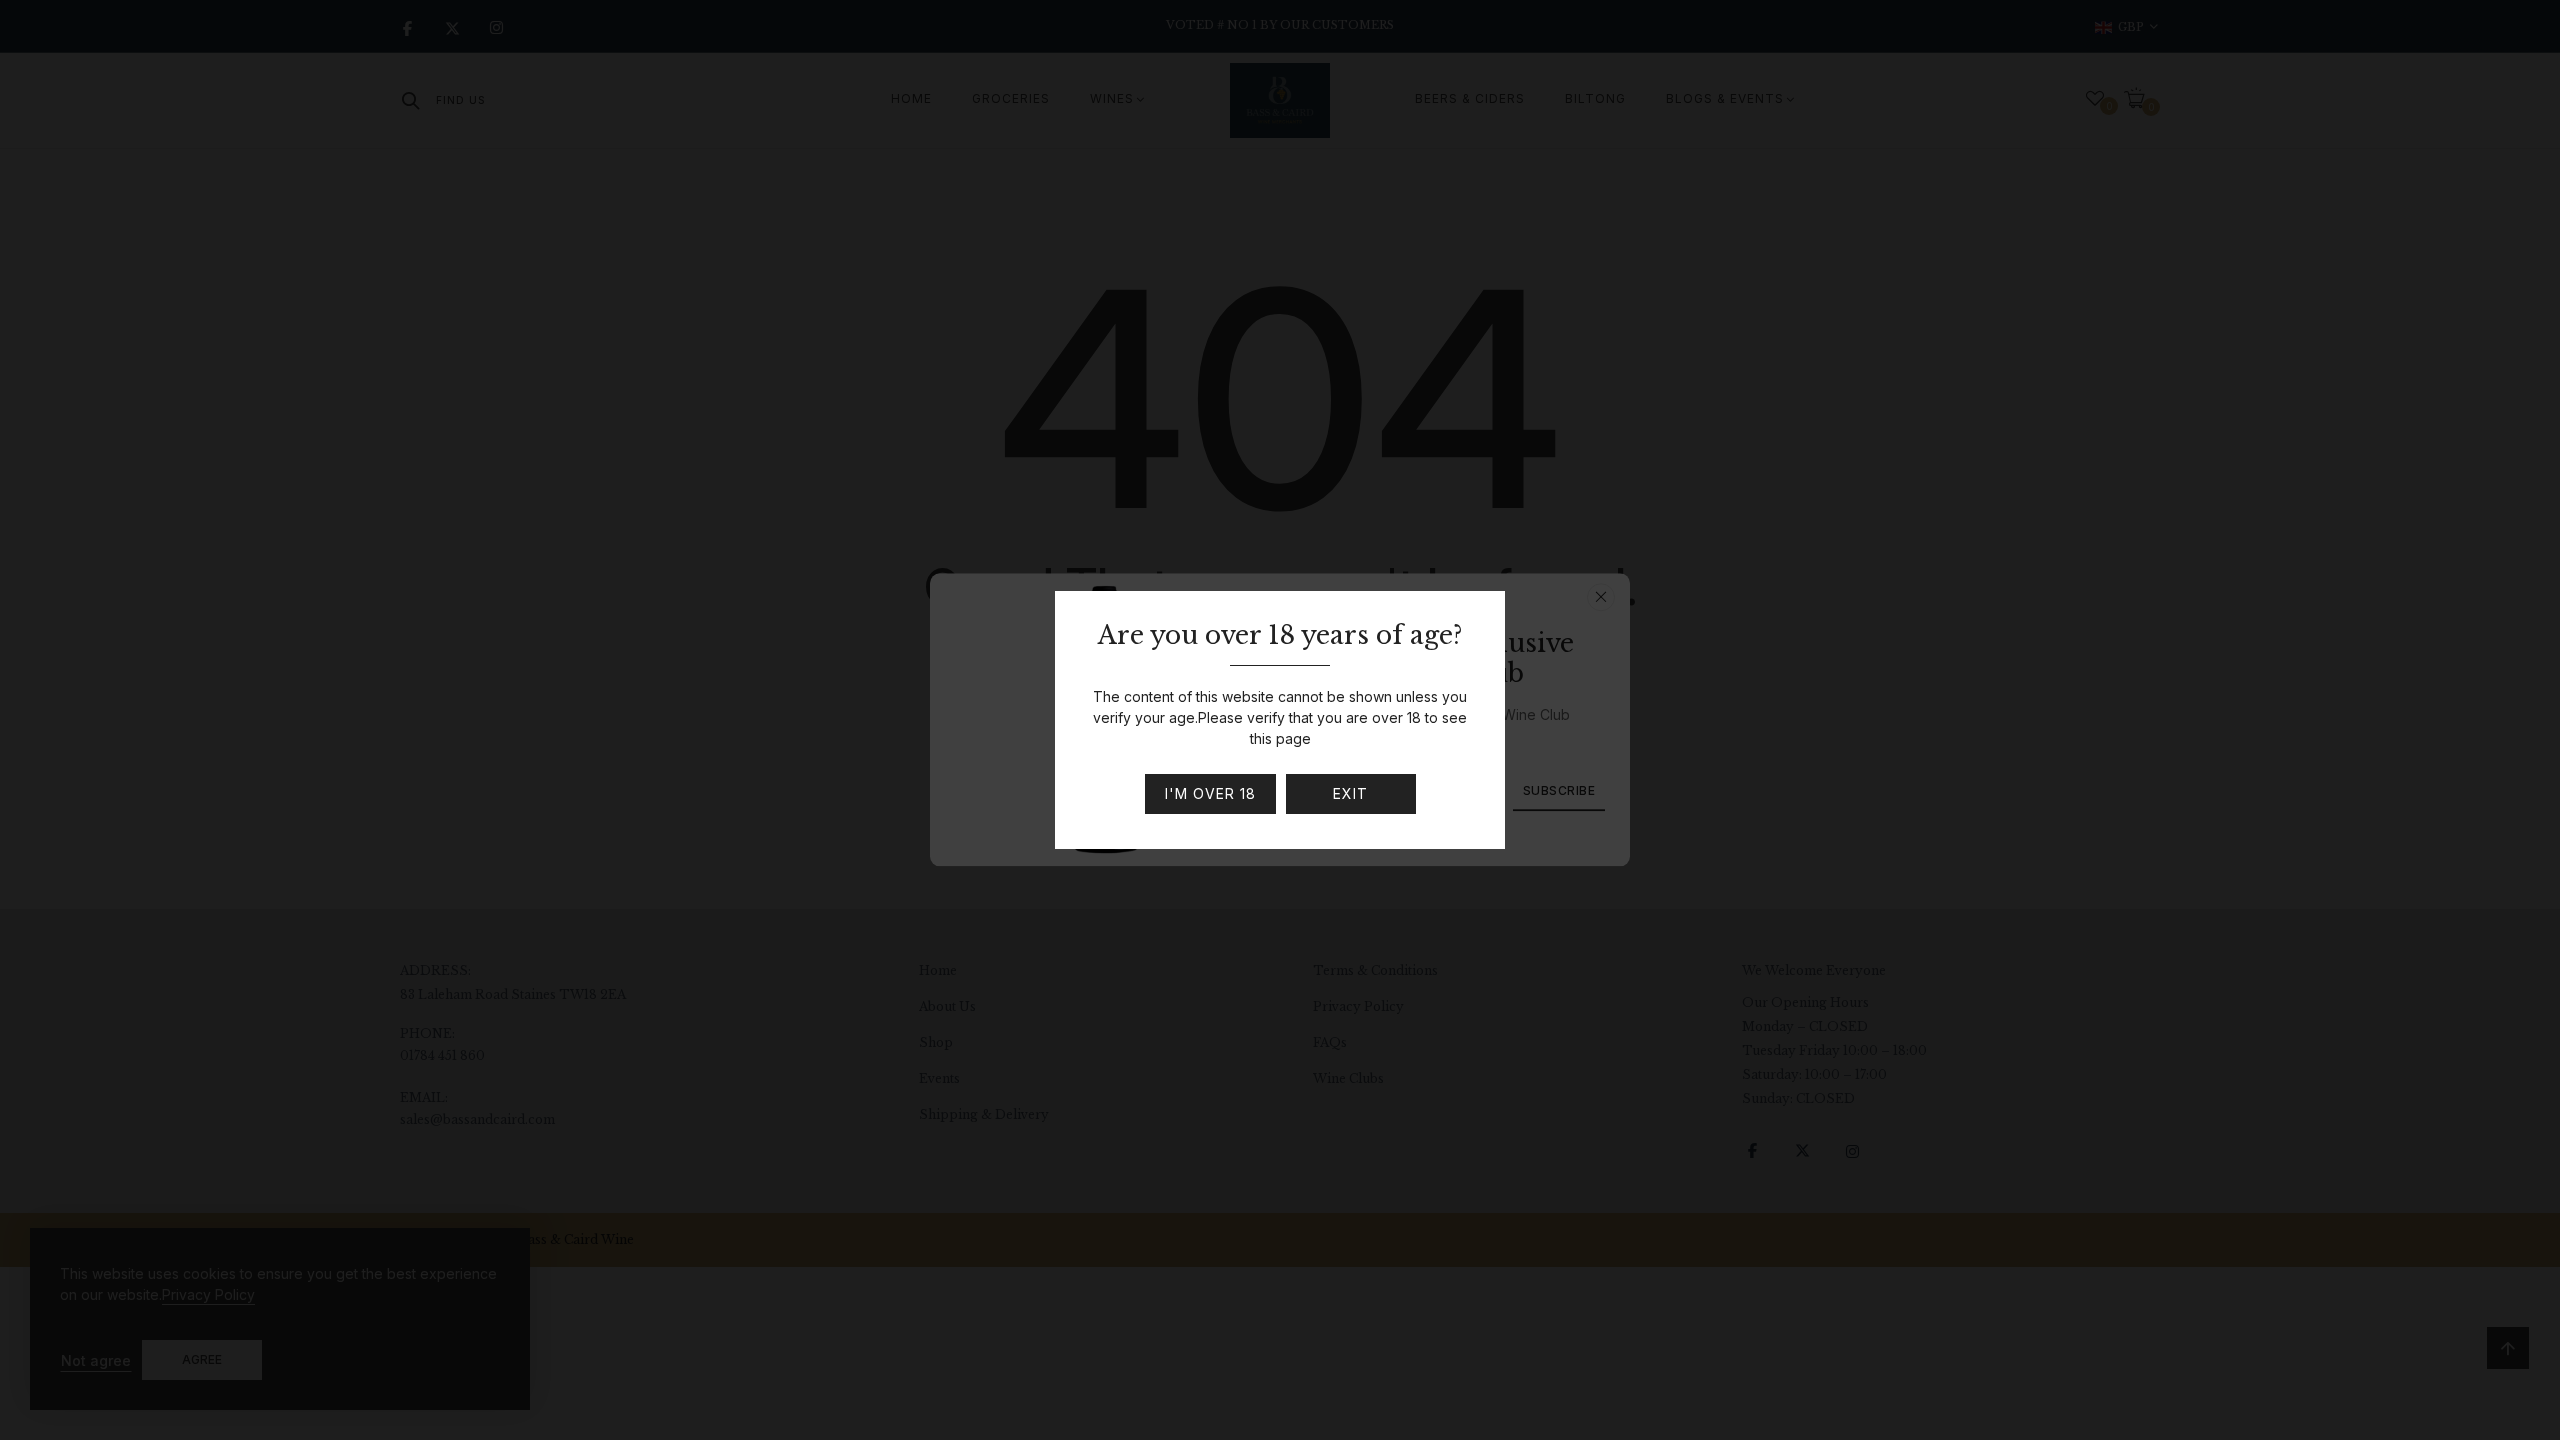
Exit (1350, 793)
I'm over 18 (1210, 793)
